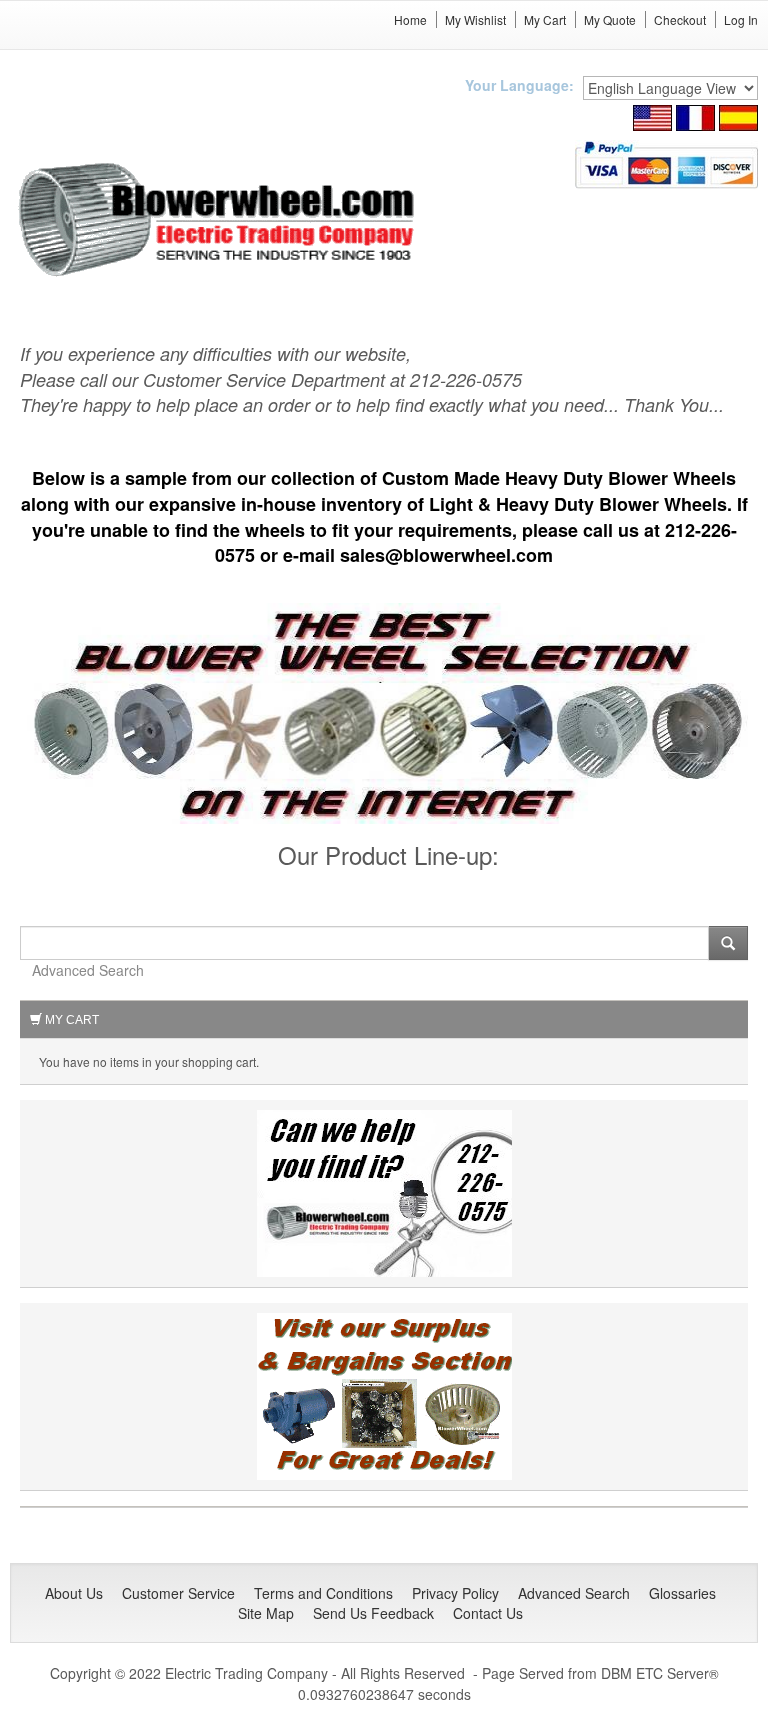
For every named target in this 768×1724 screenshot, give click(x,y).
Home (410, 19)
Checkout (680, 19)
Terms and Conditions (323, 1593)
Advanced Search (88, 970)
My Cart (545, 19)
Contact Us (488, 1613)
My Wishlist (475, 19)
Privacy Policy (455, 1593)
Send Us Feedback (373, 1613)
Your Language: (519, 85)
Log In (741, 19)
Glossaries (682, 1593)
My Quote (610, 19)
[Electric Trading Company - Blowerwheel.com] (219, 221)
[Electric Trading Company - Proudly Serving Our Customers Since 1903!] (384, 1394)
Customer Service (178, 1593)
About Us (74, 1593)
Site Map (266, 1613)
